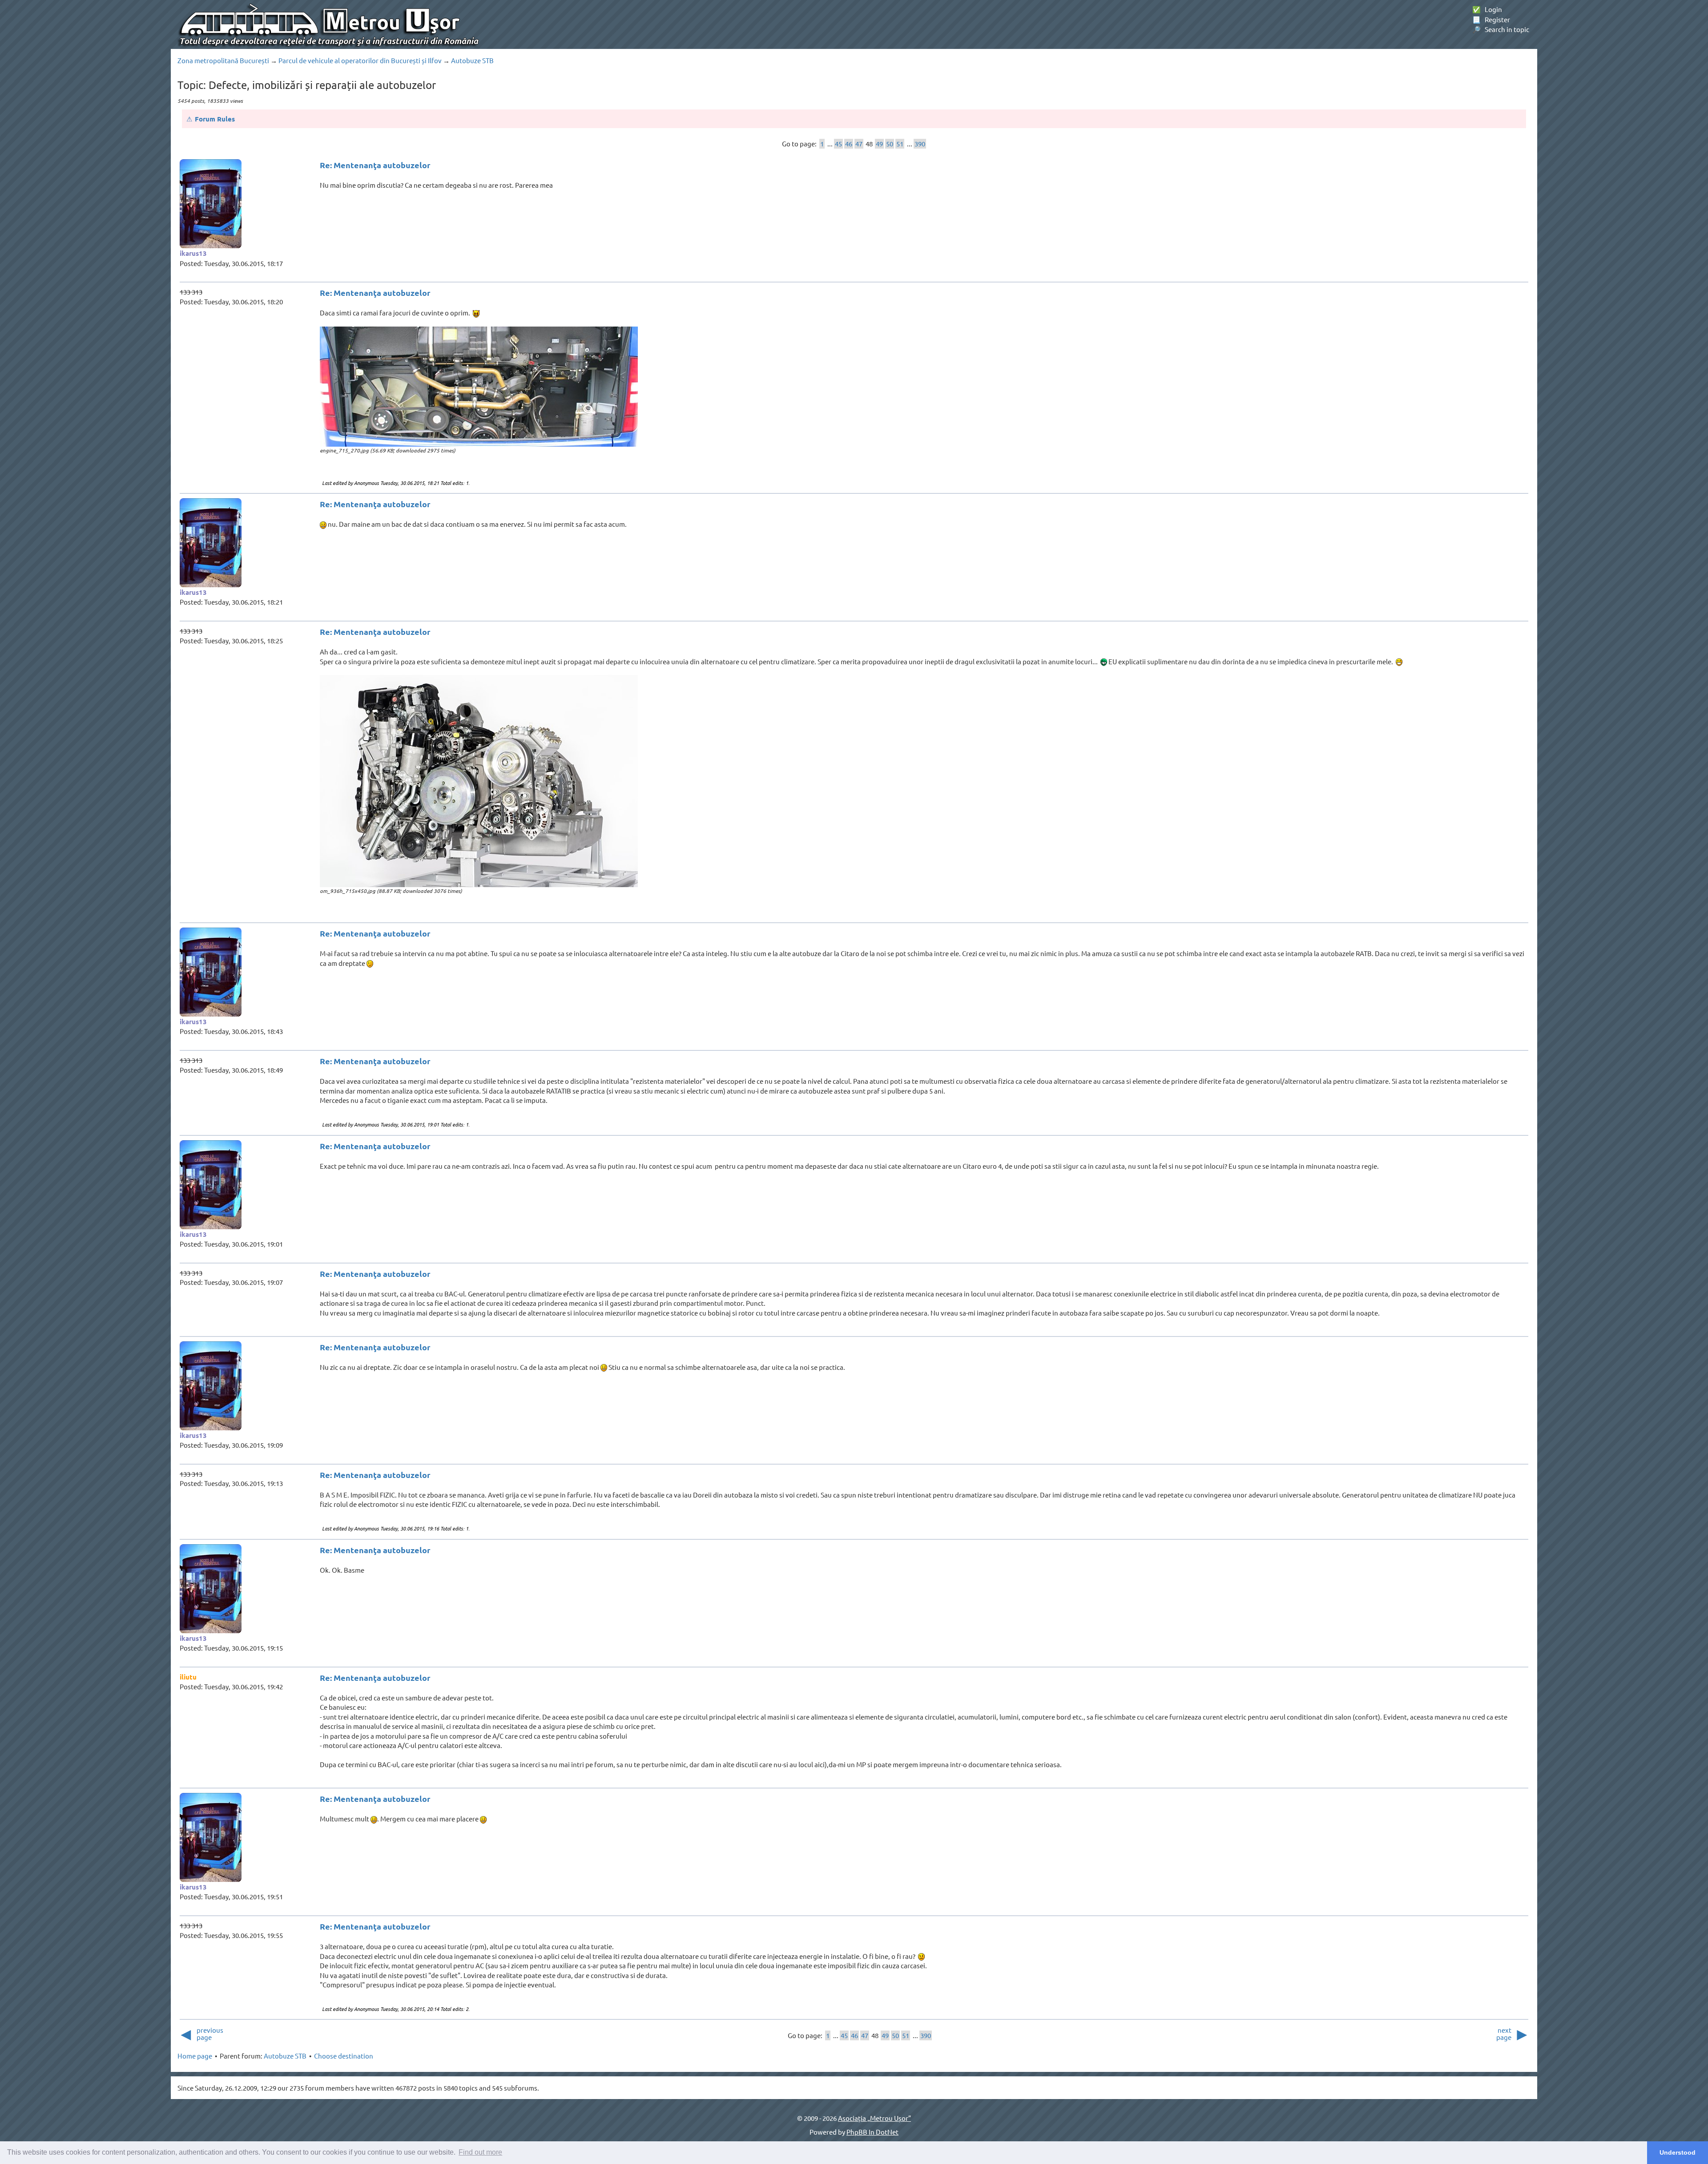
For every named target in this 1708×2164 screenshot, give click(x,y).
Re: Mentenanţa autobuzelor (375, 165)
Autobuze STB (472, 60)
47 (859, 143)
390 (920, 143)
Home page (195, 2056)
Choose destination (344, 2056)
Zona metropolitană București (223, 60)
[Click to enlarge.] (479, 387)
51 (900, 143)
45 (838, 143)
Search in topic (1501, 29)
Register (1491, 19)
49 (879, 143)
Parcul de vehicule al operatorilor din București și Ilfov (360, 60)
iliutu (188, 1677)
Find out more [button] (480, 2152)
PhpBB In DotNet (872, 2132)
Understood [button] (1678, 2152)
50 (890, 143)
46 (849, 143)
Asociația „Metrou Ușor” (874, 2118)
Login (1487, 9)
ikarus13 (193, 253)
